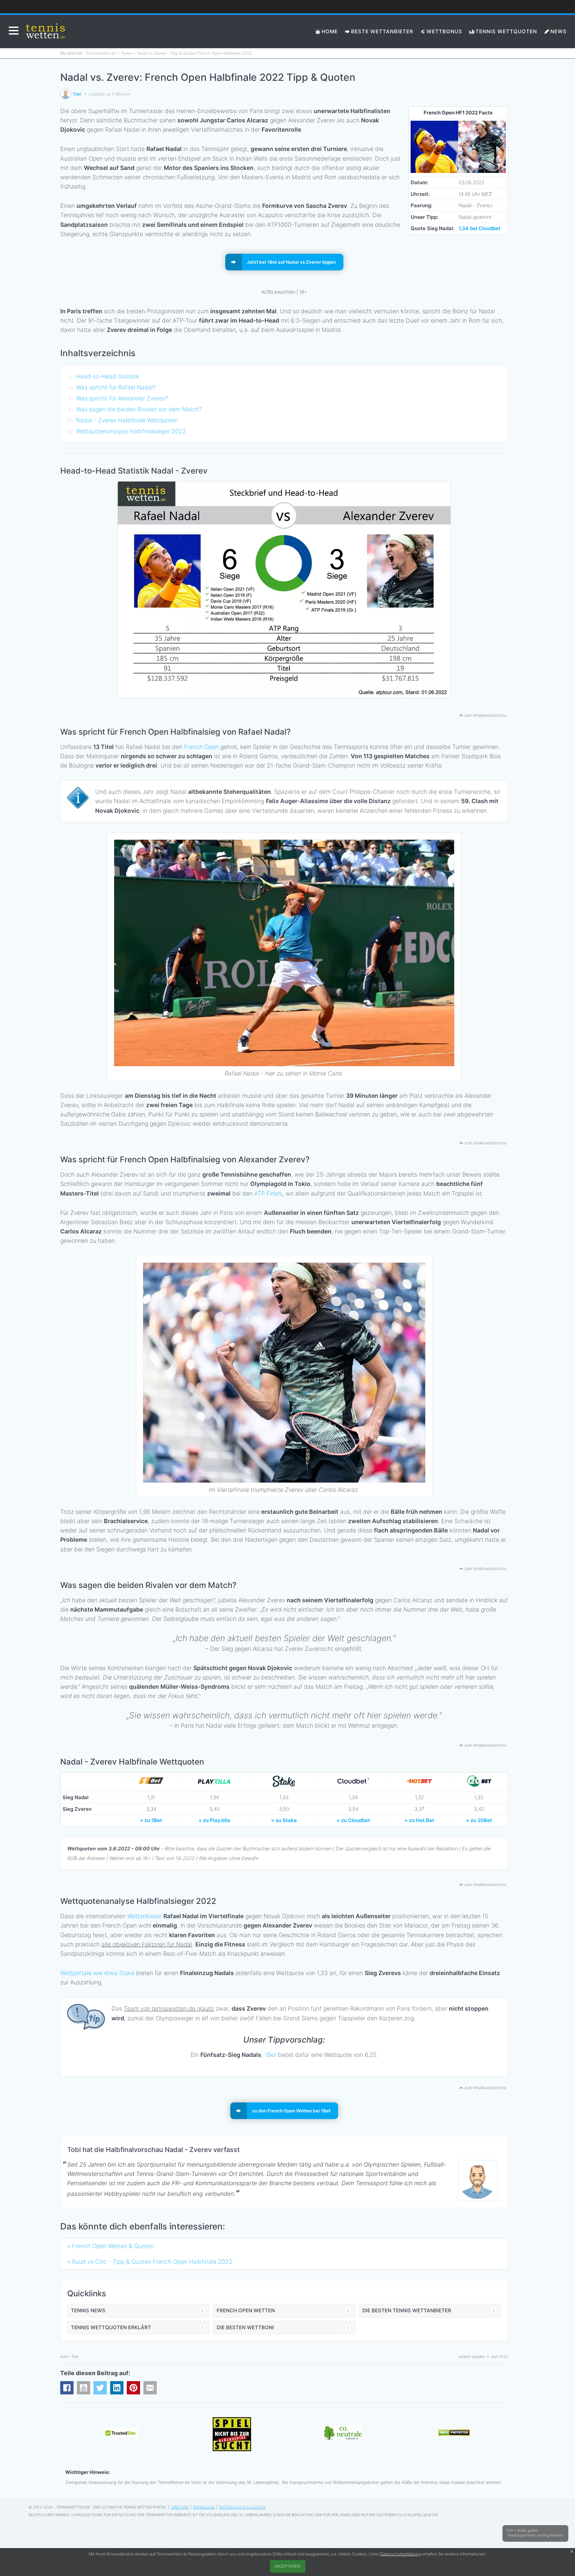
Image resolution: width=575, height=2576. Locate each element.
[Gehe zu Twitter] (100, 2388)
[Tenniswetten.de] (46, 32)
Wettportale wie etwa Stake (97, 1973)
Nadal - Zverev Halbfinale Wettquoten (127, 420)
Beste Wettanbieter (382, 31)
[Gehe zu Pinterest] (133, 2388)
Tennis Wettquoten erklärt (111, 2327)
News (559, 31)
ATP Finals (268, 1193)
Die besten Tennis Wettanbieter (407, 2310)
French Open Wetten (246, 2310)
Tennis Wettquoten (506, 31)
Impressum (204, 2507)
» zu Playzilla (214, 1820)
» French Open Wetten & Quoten (110, 2246)
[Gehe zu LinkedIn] (117, 2388)
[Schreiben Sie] (150, 2388)
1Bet (270, 2055)
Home (330, 31)
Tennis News (88, 2310)
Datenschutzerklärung (400, 2554)
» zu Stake (284, 1820)
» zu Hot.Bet (419, 1820)
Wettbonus (444, 31)
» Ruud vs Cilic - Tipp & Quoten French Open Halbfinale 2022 (150, 2262)
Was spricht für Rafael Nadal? (116, 387)
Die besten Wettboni (245, 2327)
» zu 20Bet (479, 1820)
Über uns (180, 2507)
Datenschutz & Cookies (242, 2507)
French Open (201, 747)
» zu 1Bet (151, 1820)
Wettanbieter (144, 1916)
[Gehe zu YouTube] (84, 2388)
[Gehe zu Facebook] (67, 2388)
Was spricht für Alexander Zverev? (122, 398)
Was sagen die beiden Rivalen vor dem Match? (139, 409)
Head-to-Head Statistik (108, 376)
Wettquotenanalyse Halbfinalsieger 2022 (131, 431)
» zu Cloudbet (353, 1820)
